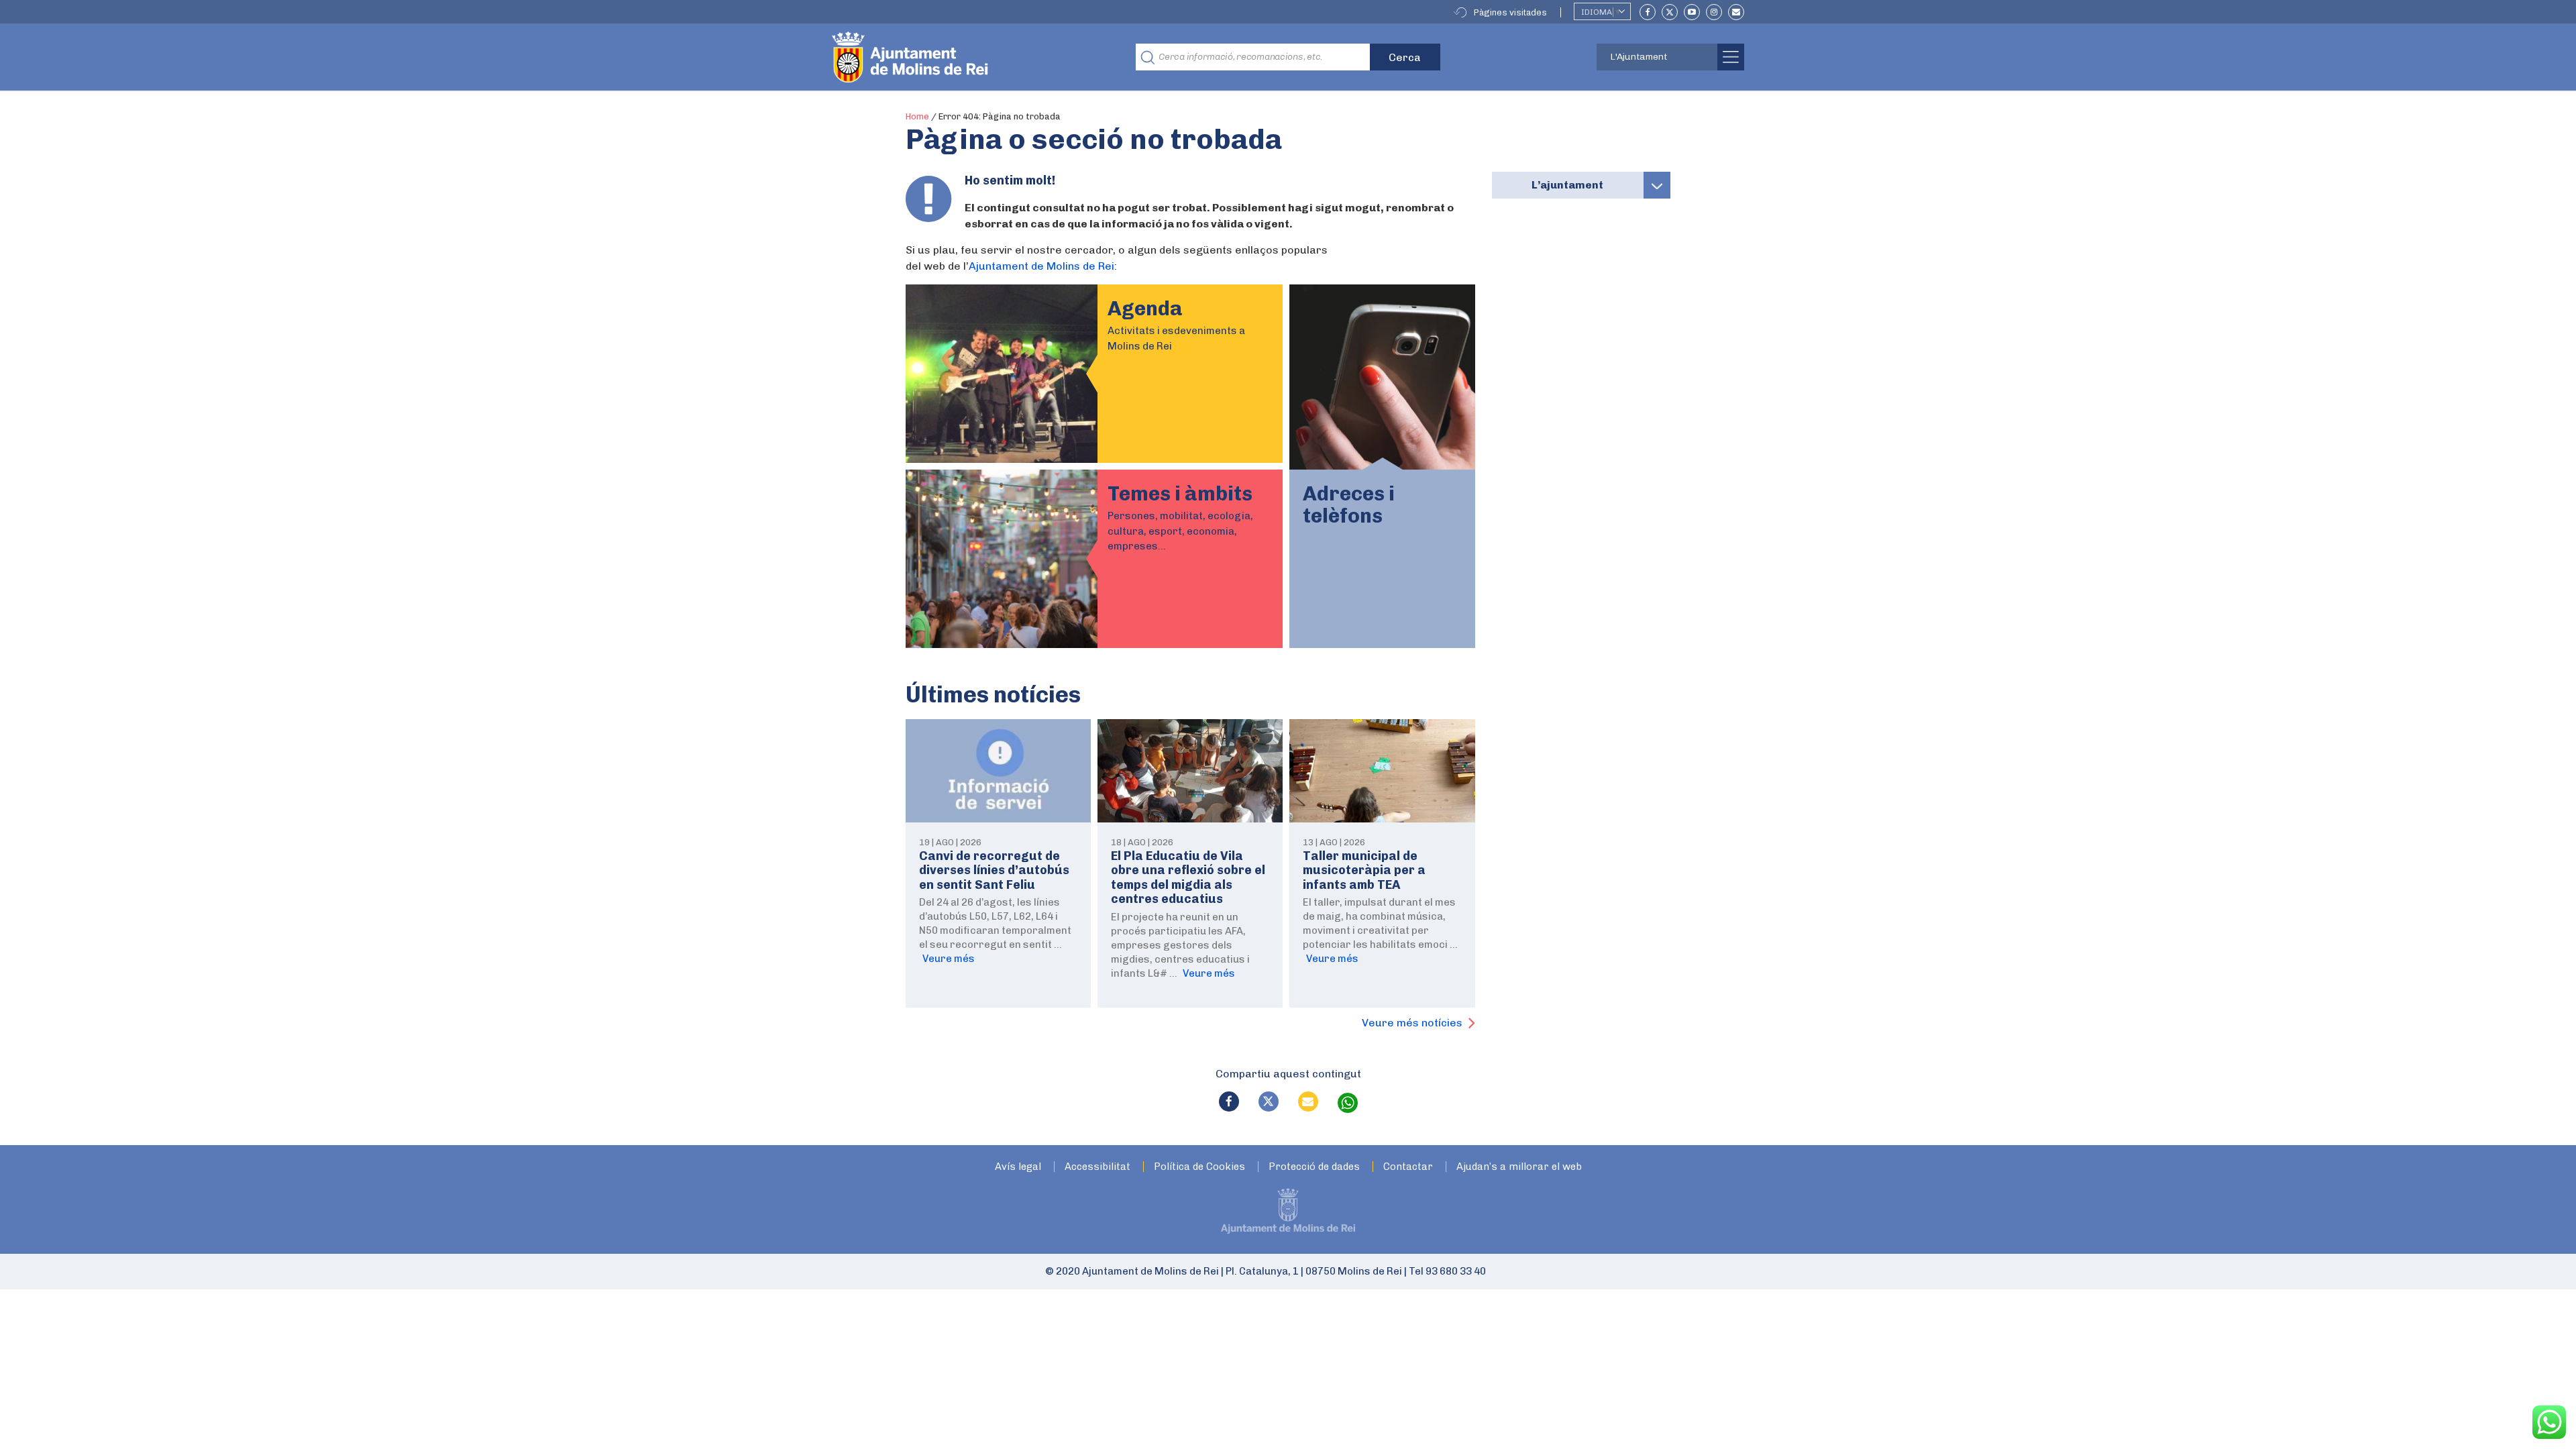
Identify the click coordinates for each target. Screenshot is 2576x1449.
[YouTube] (1692, 12)
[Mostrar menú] (1657, 185)
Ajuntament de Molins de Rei (1041, 266)
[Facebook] (1648, 12)
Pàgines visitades (1510, 12)
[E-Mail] (1736, 12)
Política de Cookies (1199, 1167)
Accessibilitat (1097, 1167)
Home (917, 116)
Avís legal (1018, 1167)
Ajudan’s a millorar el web (1519, 1167)
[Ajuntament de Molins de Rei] (959, 57)
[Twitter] (1670, 12)
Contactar (1408, 1167)
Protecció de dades (1314, 1167)
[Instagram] (1714, 12)
